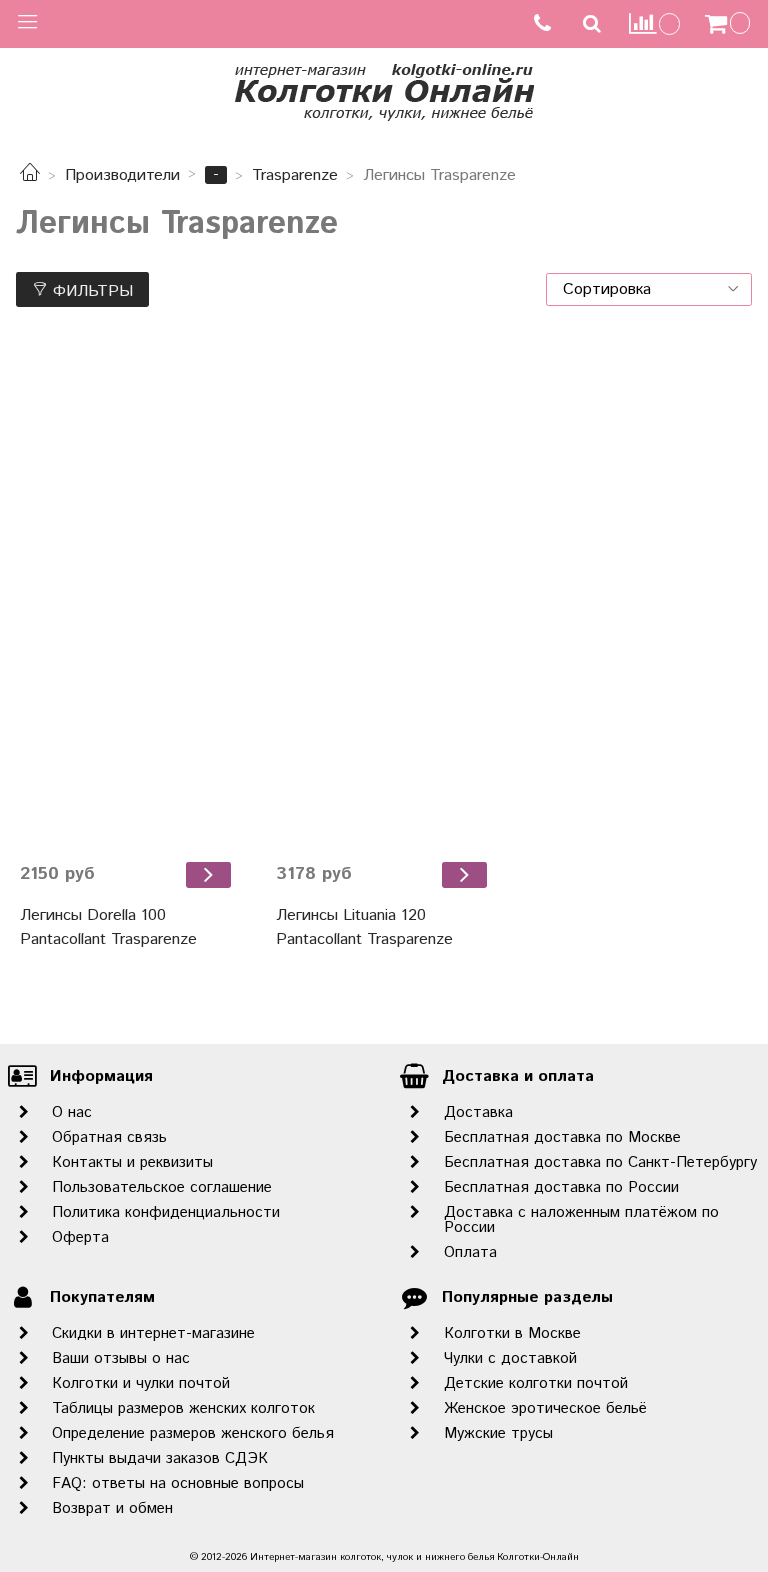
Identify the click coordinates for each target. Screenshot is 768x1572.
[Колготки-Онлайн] (384, 88)
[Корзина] (730, 24)
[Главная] (30, 175)
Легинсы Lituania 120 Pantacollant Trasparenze (364, 927)
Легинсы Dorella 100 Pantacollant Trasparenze (108, 927)
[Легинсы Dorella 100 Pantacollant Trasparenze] (128, 594)
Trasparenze (295, 175)
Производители (122, 175)
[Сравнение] (655, 23)
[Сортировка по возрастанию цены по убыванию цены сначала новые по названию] (649, 289)
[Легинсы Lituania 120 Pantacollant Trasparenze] (384, 594)
